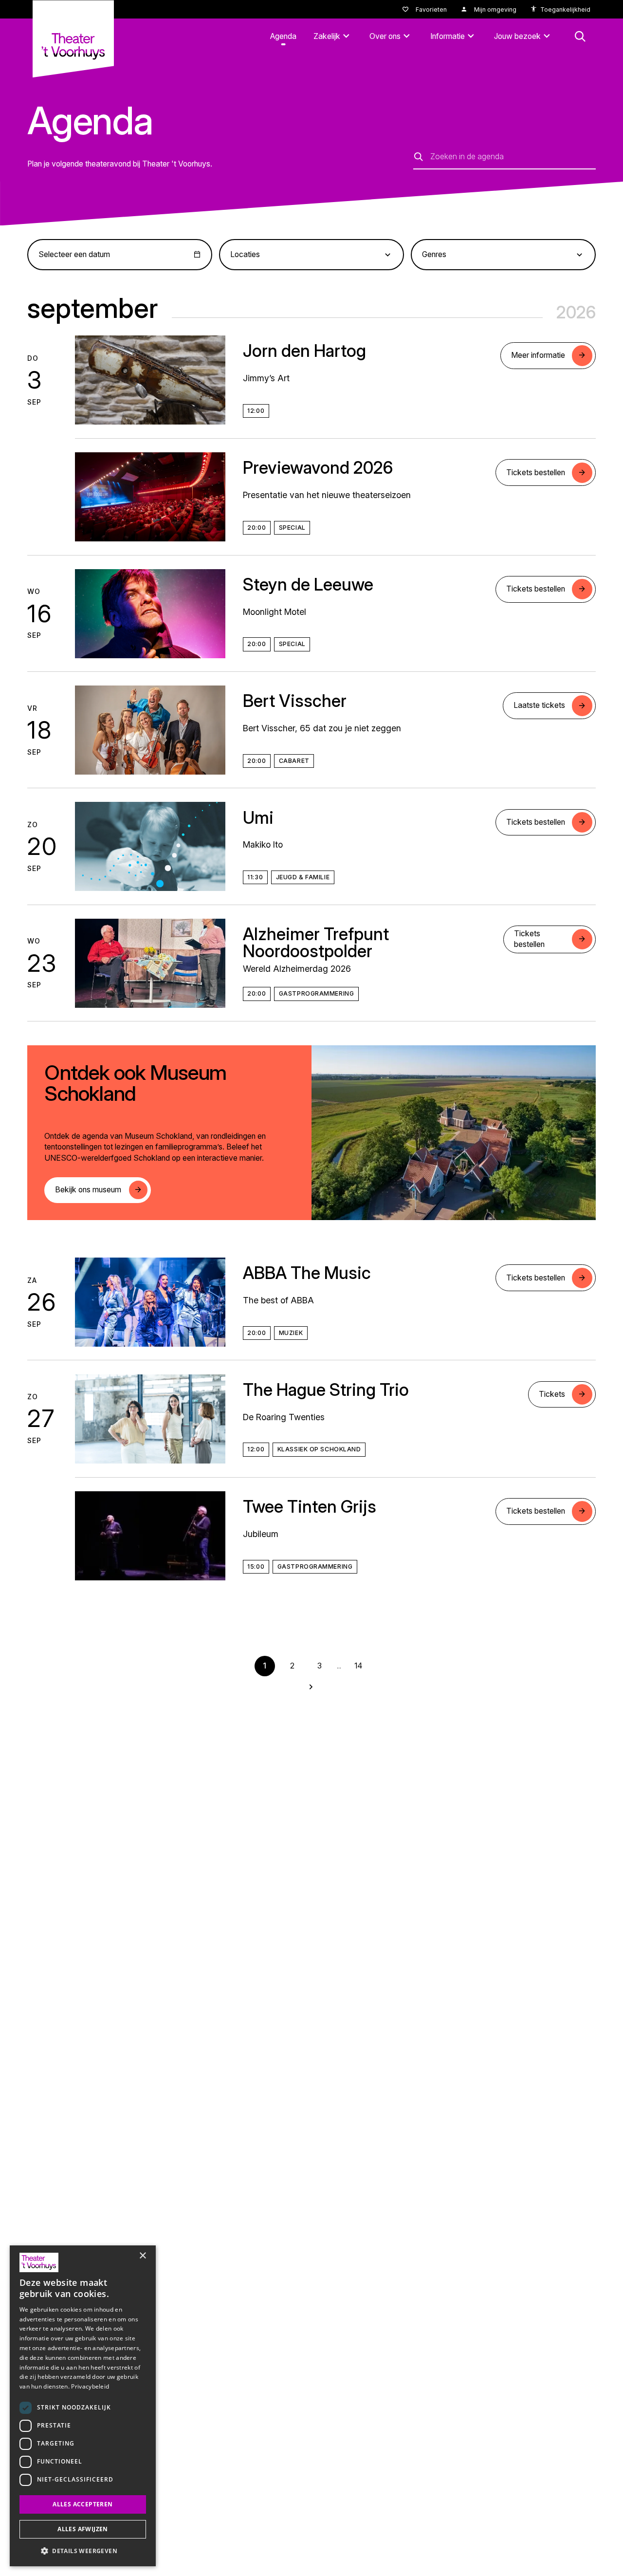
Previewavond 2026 (318, 467)
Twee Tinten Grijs (310, 1506)
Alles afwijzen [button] (83, 2529)
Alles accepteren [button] (82, 2504)
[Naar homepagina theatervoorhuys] (73, 38)
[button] (83, 2551)
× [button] (142, 2256)
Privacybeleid (90, 2386)
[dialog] (83, 2406)
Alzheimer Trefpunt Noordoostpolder (316, 942)
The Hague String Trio (326, 1390)
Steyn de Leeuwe (308, 584)
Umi (258, 817)
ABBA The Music (307, 1273)
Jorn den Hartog (304, 351)
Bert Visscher (295, 701)
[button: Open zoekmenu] (580, 37)
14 (358, 1666)
